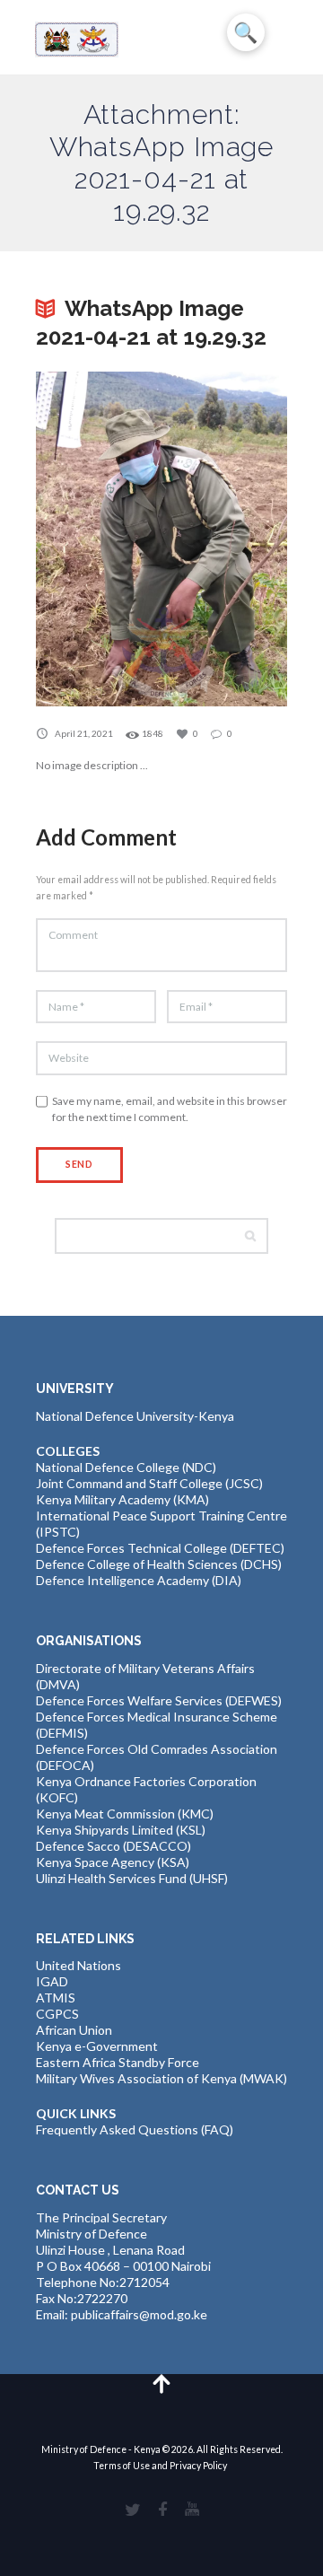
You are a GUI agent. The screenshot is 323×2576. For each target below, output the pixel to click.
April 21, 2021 (84, 733)
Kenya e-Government (97, 2046)
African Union (74, 2030)
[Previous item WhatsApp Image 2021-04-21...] (99, 539)
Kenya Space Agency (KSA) (113, 1862)
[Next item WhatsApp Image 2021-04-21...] (224, 539)
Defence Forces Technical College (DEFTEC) (160, 1548)
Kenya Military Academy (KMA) (122, 1499)
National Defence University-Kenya (135, 1416)
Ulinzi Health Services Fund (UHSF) (132, 1878)
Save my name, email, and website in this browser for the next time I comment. (170, 1109)
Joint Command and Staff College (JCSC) (149, 1483)
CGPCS (57, 2014)
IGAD (52, 1981)
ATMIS (56, 1998)
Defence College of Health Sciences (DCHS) (159, 1564)
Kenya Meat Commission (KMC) (125, 1814)
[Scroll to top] (162, 2383)
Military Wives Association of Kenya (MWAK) (161, 2078)
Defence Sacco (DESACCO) (113, 1846)
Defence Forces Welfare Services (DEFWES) (159, 1700)
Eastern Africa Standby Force (118, 2062)
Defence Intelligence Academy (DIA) (139, 1580)
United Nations (79, 1965)
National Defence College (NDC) (126, 1467)
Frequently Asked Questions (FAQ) (135, 2129)
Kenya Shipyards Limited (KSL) (121, 1830)
